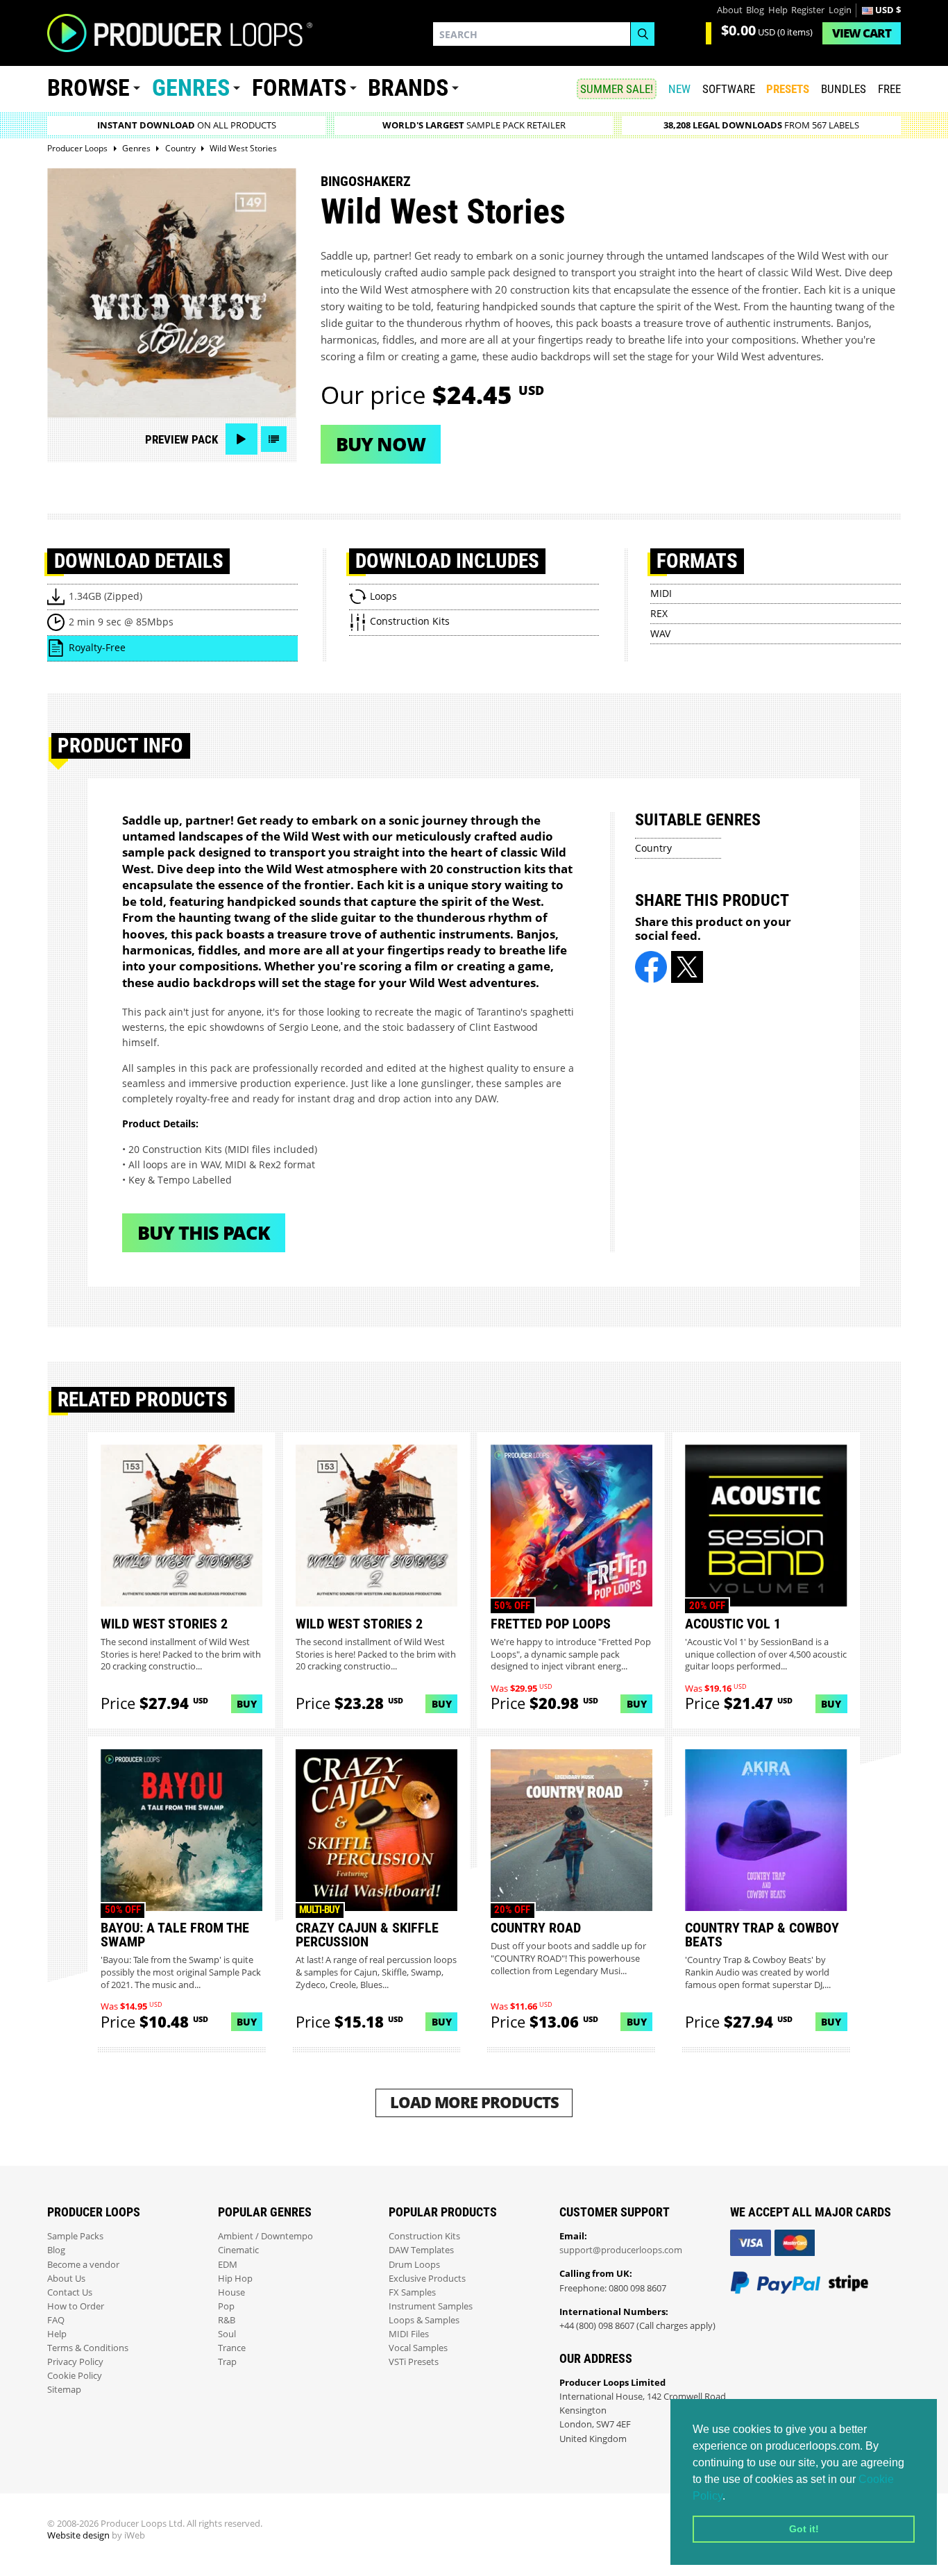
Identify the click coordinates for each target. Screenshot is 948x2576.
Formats (299, 88)
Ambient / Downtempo (265, 2236)
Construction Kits (424, 2236)
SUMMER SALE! (617, 89)
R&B (227, 2320)
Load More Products (474, 2102)
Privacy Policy (75, 2362)
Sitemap (64, 2390)
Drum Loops (414, 2265)
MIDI (661, 593)
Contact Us (70, 2292)
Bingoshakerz (366, 181)
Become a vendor (83, 2265)
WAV (660, 633)
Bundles (844, 89)
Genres (191, 88)
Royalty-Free (97, 647)
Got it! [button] (804, 2529)
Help (778, 10)
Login (840, 10)
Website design (78, 2535)
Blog (755, 10)
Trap (227, 2362)
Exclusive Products (427, 2279)
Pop (226, 2306)
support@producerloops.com (621, 2250)
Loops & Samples (424, 2320)
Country (653, 848)
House (231, 2292)
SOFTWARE (729, 89)
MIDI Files (409, 2334)
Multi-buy (319, 1910)
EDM (228, 2265)
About (730, 10)
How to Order (76, 2306)
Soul (227, 2334)
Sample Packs (75, 2236)
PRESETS (788, 89)
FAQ (56, 2320)
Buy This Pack (204, 1232)
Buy (247, 1704)
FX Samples (412, 2292)
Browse (88, 88)
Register (808, 10)
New (679, 89)
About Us (66, 2279)
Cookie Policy (75, 2376)
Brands (408, 88)
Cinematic (238, 2250)
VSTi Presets (414, 2362)
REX (659, 613)
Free (889, 89)
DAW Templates (421, 2250)
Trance (232, 2348)
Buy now (381, 444)
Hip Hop (235, 2279)
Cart (862, 33)
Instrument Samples (431, 2306)
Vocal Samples (418, 2348)
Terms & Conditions (88, 2348)
